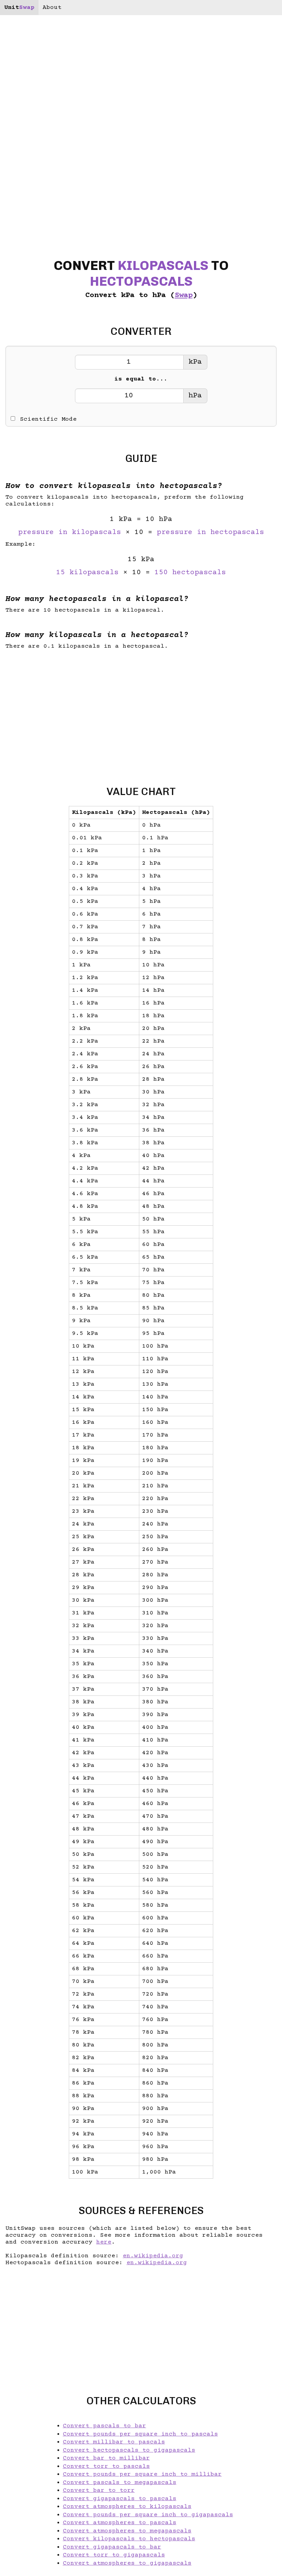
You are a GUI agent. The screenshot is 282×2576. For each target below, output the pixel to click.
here (104, 2242)
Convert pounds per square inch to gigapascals (148, 2515)
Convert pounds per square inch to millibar (142, 2474)
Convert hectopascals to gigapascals (129, 2450)
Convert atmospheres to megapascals (127, 2531)
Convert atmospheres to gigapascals (127, 2563)
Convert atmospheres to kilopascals (127, 2507)
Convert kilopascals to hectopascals (129, 2539)
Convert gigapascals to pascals (120, 2499)
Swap (184, 296)
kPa (195, 362)
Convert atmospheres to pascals (120, 2523)
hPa (195, 396)
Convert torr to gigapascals (114, 2555)
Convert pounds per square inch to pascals (140, 2434)
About (52, 8)
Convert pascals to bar (105, 2426)
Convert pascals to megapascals (120, 2483)
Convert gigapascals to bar (112, 2547)
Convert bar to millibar (106, 2458)
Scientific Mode (48, 419)
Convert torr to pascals (106, 2466)
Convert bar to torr (99, 2490)
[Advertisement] (141, 712)
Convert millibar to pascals (114, 2442)
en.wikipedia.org (153, 2256)
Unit (19, 8)
